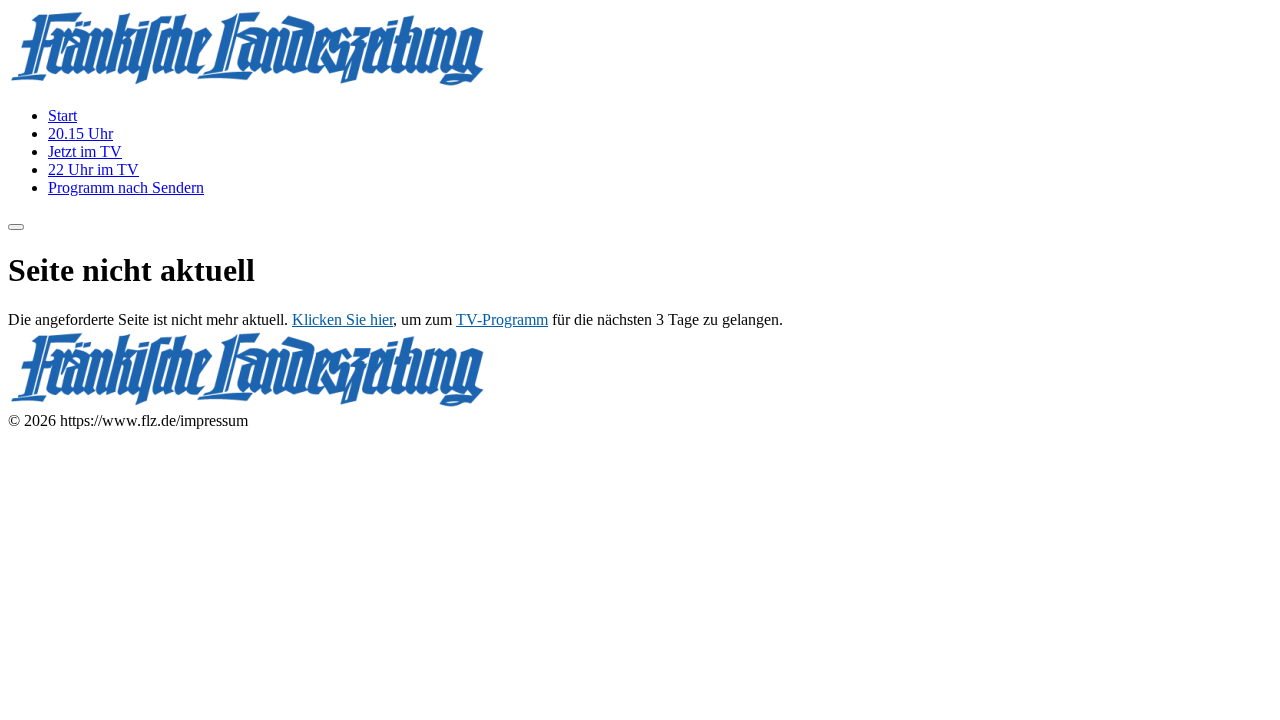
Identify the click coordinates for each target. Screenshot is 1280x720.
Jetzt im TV (85, 151)
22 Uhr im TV (93, 169)
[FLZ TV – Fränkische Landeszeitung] (248, 81)
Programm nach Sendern (126, 187)
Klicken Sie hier (342, 319)
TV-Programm (502, 319)
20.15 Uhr (80, 133)
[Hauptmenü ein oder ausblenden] (16, 227)
